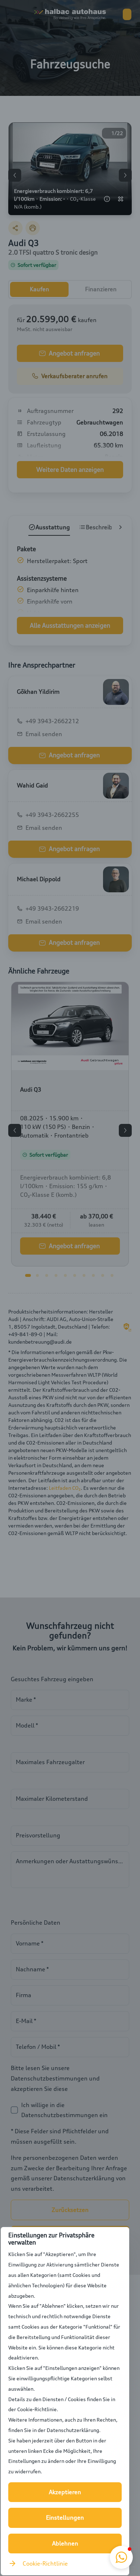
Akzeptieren (65, 2492)
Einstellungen (65, 2517)
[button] (121, 2557)
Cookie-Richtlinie (45, 2563)
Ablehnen (65, 2543)
